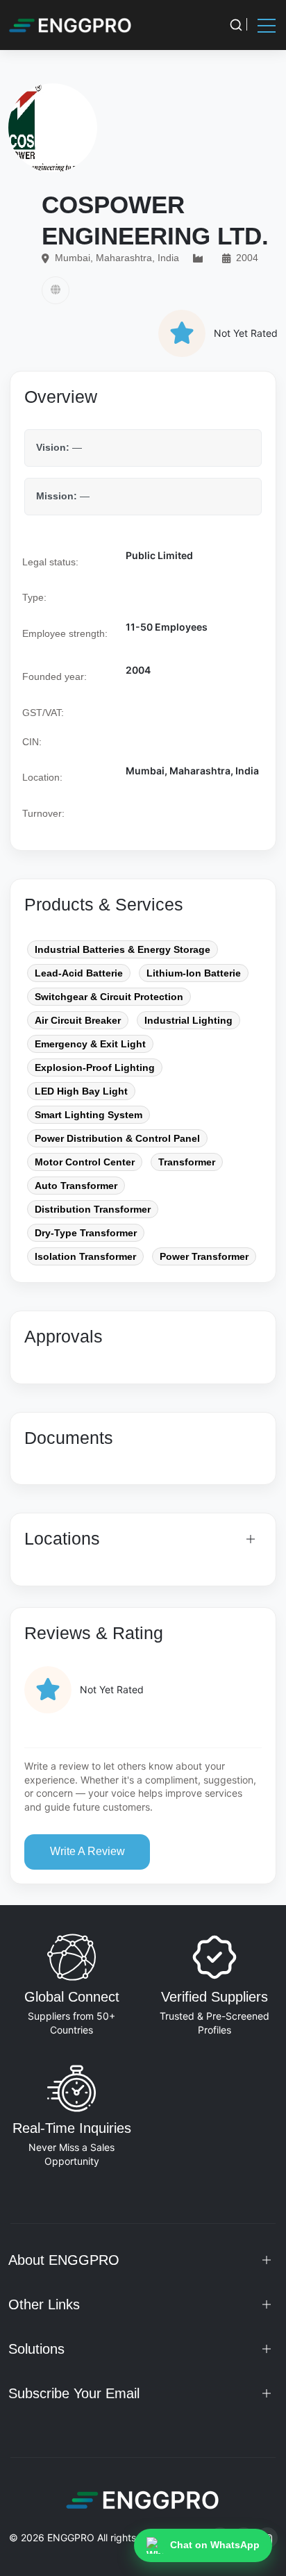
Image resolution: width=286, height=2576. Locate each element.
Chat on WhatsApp (215, 2545)
